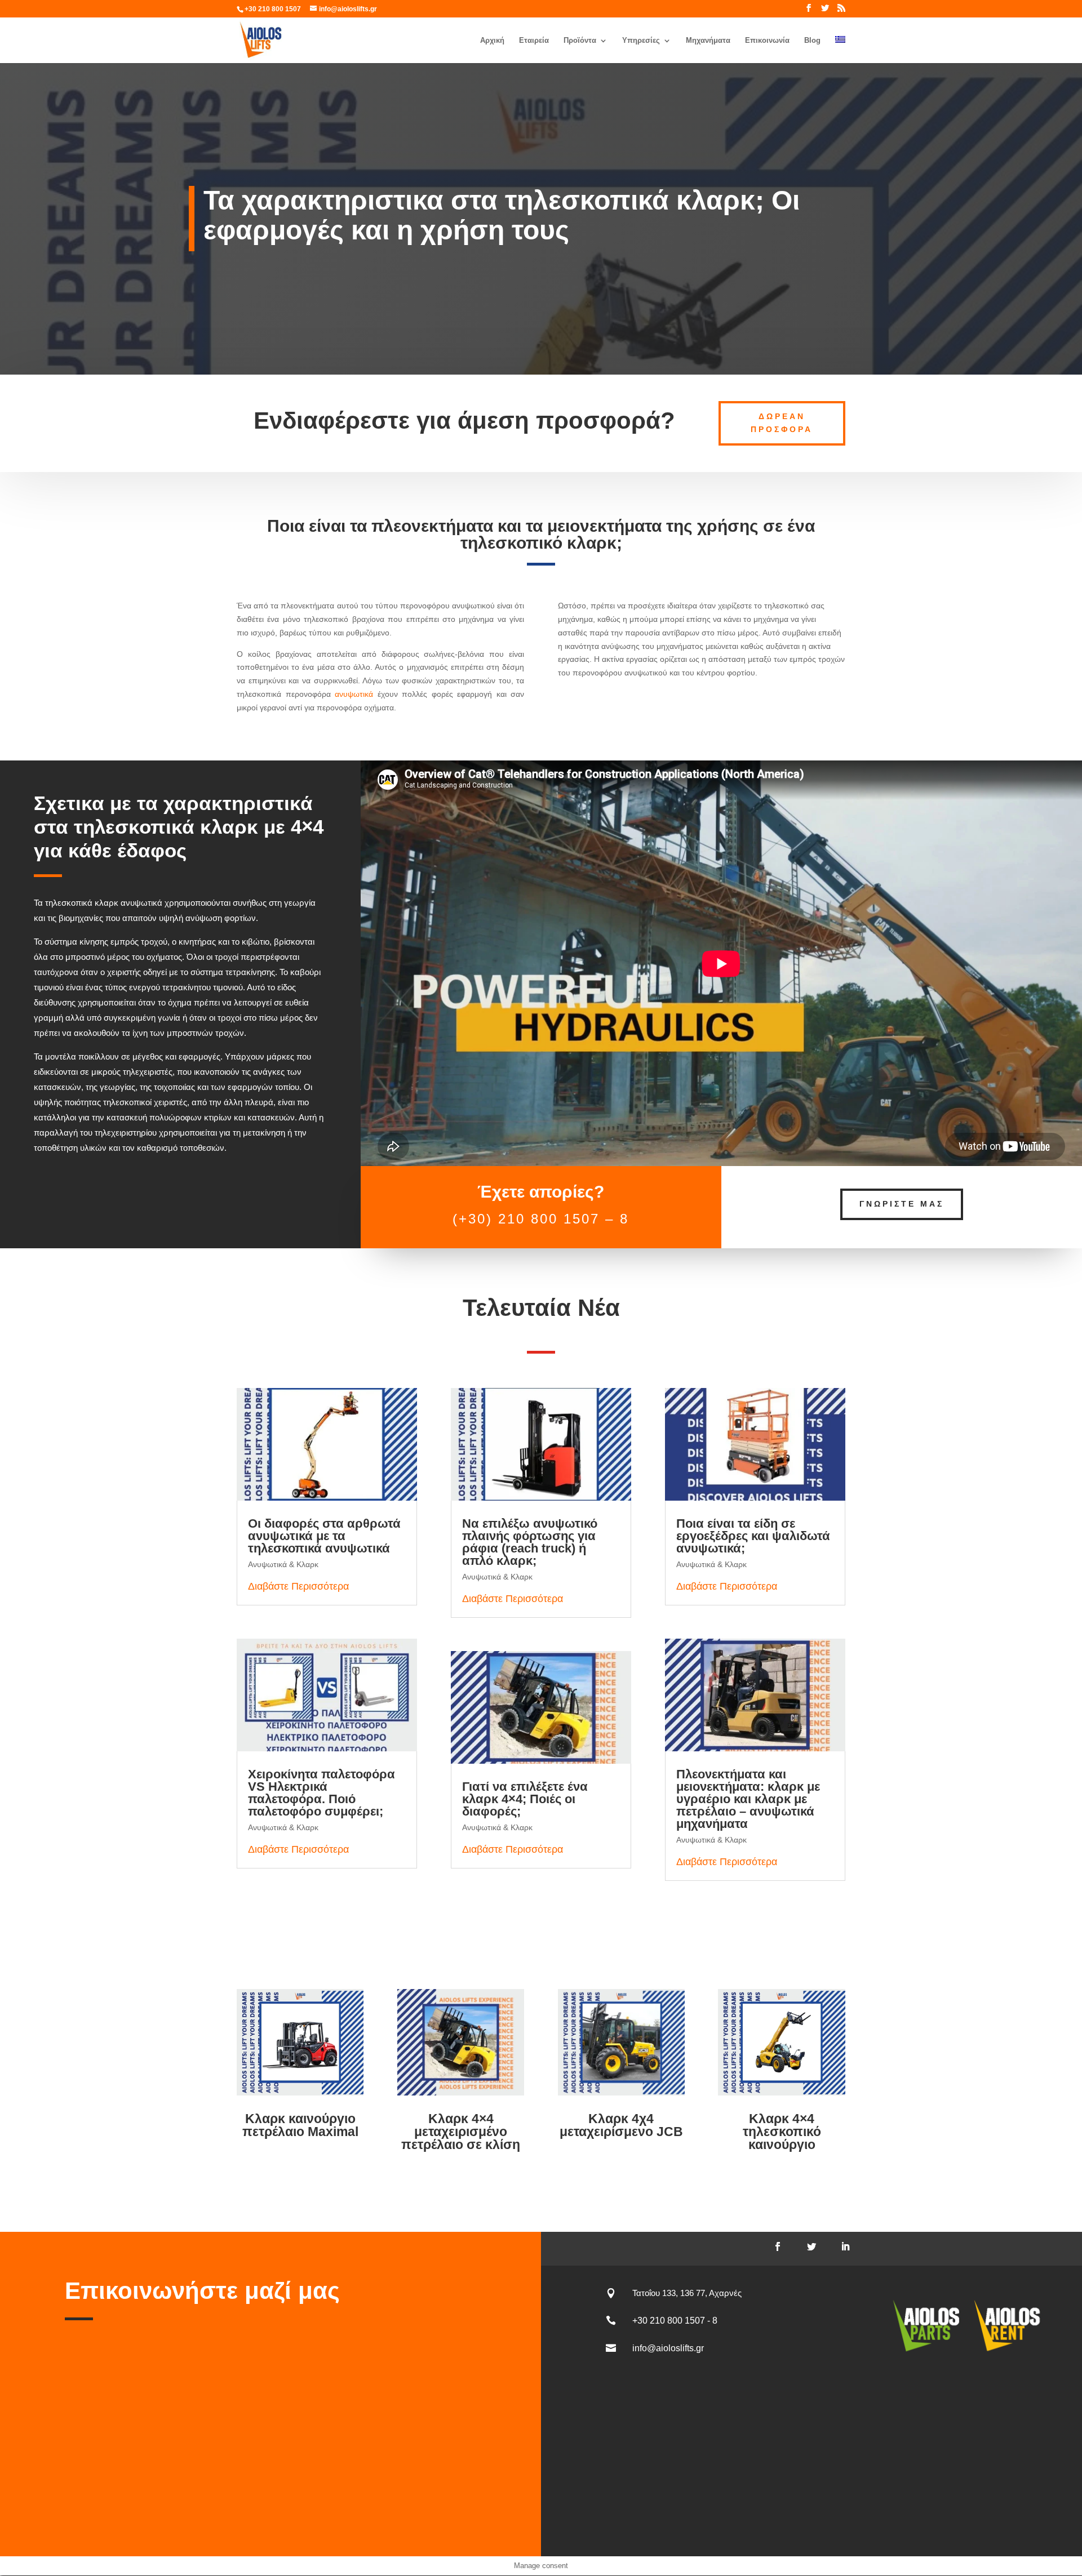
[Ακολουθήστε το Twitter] (812, 2246)
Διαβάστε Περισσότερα (298, 1586)
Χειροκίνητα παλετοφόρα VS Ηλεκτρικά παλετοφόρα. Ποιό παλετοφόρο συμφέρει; (322, 1793)
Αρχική (492, 41)
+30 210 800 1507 (273, 9)
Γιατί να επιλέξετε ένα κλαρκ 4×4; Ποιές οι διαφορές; (525, 1799)
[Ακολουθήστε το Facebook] (778, 2246)
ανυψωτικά (354, 694)
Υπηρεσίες (641, 41)
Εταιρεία (534, 41)
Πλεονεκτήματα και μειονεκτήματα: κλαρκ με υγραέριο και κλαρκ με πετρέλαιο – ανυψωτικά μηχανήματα (748, 1799)
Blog (812, 41)
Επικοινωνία (767, 41)
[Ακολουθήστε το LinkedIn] (845, 2246)
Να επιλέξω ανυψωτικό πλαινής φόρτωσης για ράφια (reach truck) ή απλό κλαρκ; (530, 1542)
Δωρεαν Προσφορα (782, 423)
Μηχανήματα (708, 41)
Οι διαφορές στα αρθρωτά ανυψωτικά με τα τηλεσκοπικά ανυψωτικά (324, 1536)
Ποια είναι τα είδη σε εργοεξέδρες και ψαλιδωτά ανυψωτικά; (753, 1536)
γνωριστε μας (902, 1204)
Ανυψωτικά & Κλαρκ (283, 1564)
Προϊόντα (580, 41)
